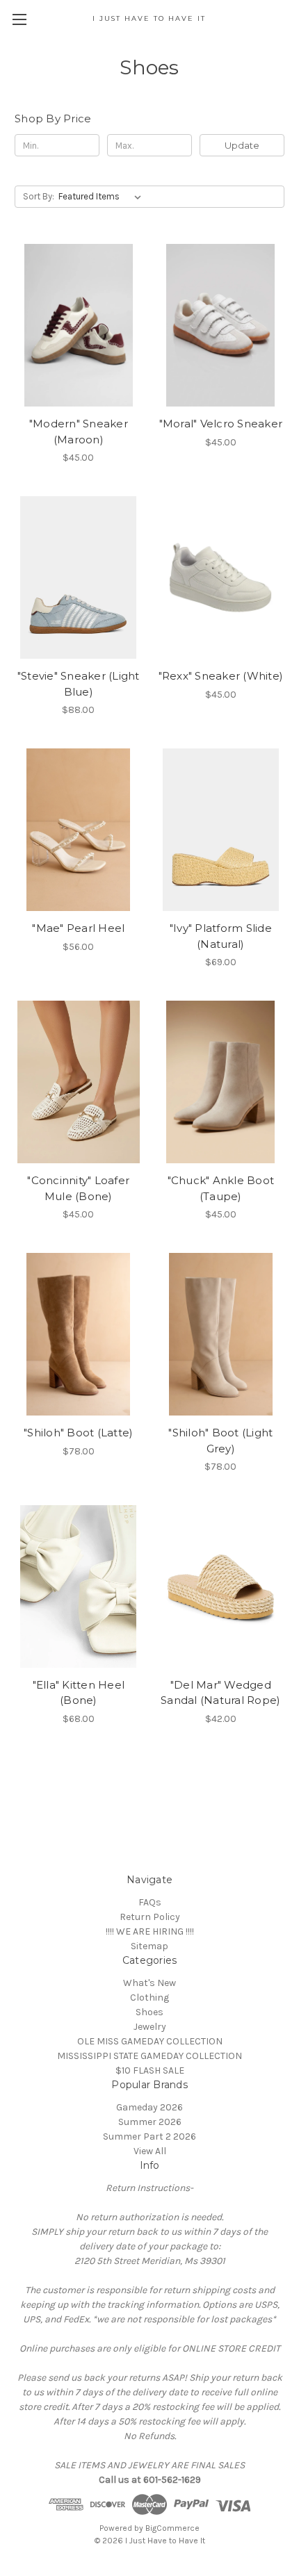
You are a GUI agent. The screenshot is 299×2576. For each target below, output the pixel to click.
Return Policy (150, 1917)
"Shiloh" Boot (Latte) (78, 1433)
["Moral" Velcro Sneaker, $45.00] (221, 325)
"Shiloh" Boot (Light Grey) (220, 1441)
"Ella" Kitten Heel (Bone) (79, 1693)
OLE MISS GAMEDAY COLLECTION (150, 2041)
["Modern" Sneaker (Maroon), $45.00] (79, 325)
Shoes (149, 2012)
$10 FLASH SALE (150, 2070)
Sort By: (39, 196)
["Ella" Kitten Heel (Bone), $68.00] (79, 1586)
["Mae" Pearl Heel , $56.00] (79, 830)
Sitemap (149, 1946)
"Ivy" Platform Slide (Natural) (221, 936)
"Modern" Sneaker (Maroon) (79, 432)
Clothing (149, 1997)
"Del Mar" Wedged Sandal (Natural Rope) (220, 1693)
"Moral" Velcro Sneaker (221, 424)
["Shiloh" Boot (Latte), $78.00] (79, 1334)
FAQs (150, 1902)
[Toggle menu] (19, 19)
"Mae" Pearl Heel (78, 928)
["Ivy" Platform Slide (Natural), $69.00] (221, 830)
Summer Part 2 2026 (149, 2136)
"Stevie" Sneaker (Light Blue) (79, 684)
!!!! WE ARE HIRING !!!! (150, 1931)
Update (242, 145)
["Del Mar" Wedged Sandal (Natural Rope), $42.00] (221, 1586)
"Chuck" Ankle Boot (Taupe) (221, 1188)
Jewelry (150, 2027)
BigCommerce (172, 2528)
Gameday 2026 (149, 2107)
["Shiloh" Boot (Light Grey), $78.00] (221, 1334)
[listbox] (103, 197)
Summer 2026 (150, 2122)
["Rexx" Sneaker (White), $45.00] (221, 577)
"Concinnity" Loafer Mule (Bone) (78, 1188)
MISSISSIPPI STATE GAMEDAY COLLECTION (149, 2056)
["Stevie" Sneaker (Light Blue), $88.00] (79, 577)
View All (150, 2151)
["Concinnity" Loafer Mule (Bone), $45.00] (79, 1082)
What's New (149, 1983)
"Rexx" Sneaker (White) (221, 676)
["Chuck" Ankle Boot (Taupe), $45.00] (221, 1082)
